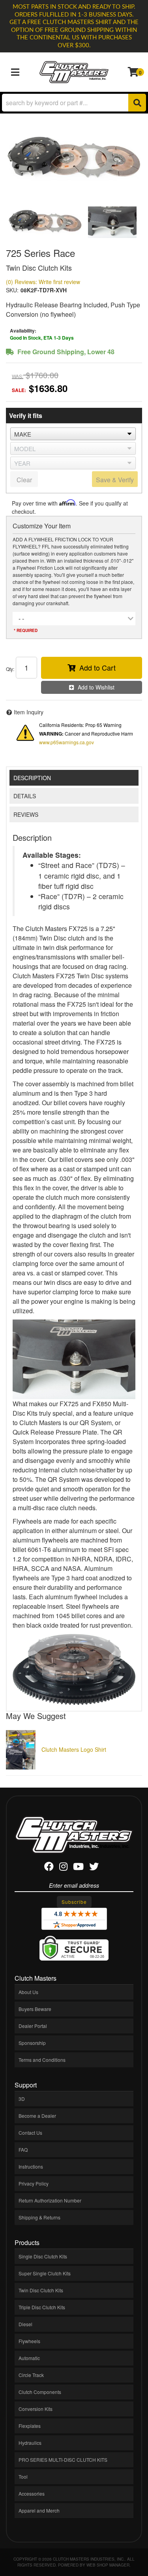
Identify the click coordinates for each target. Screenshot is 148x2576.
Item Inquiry (29, 712)
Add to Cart (97, 667)
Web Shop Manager (108, 2565)
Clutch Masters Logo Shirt (74, 1749)
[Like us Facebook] (49, 1868)
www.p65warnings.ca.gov (67, 742)
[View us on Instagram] (63, 1868)
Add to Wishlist (96, 687)
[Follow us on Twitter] (94, 1868)
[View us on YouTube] (78, 1868)
